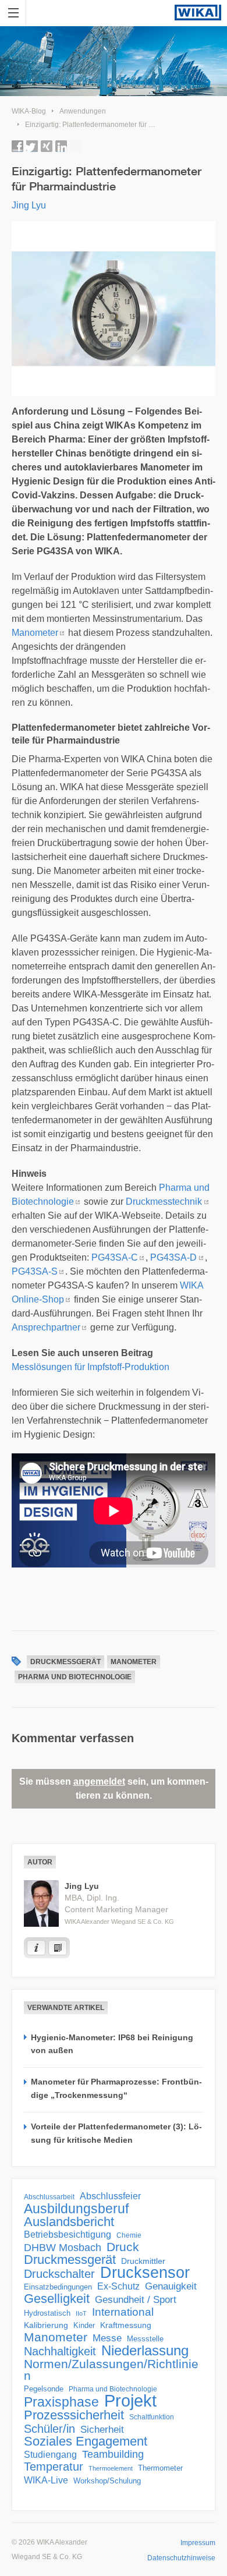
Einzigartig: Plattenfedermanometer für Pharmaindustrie (113, 125)
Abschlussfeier (110, 2196)
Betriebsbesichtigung (68, 2234)
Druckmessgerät (65, 1662)
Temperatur (54, 2467)
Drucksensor (145, 2273)
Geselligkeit (57, 2299)
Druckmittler (143, 2261)
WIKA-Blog (29, 111)
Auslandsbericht (69, 2222)
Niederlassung (145, 2351)
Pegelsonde (44, 2389)
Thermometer (160, 2468)
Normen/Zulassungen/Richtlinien (111, 2370)
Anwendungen (83, 111)
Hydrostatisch (47, 2313)
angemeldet (99, 1781)
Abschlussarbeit (49, 2197)
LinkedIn (61, 146)
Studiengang (50, 2455)
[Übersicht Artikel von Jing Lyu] (58, 1948)
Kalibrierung (46, 2325)
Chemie (129, 2235)
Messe (107, 2338)
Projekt (130, 2401)
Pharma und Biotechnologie (75, 1677)
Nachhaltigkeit (60, 2351)
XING (47, 146)
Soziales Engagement (86, 2441)
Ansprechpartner (46, 1327)
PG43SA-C (115, 1257)
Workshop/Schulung (107, 2481)
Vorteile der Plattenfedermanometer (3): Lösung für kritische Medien (116, 2133)
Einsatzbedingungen (58, 2287)
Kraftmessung (126, 2325)
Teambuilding (113, 2454)
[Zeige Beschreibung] (36, 1948)
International (123, 2312)
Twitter (32, 146)
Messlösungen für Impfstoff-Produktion (92, 1367)
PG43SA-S (35, 1271)
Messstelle (145, 2339)
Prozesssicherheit (74, 2415)
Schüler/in (49, 2429)
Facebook (17, 146)
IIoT (81, 2313)
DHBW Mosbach (63, 2248)
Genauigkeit (171, 2286)
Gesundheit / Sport (136, 2300)
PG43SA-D (173, 1257)
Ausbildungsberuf (76, 2209)
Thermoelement (111, 2468)
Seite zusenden (76, 146)
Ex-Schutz (118, 2286)
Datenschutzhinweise (181, 2558)
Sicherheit (102, 2429)
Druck (123, 2247)
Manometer (35, 633)
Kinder (84, 2325)
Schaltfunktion (152, 2417)
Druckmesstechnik (164, 1202)
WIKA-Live (46, 2480)
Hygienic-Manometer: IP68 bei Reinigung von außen (112, 2044)
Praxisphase (61, 2402)
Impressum (198, 2543)
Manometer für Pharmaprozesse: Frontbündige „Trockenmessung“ (116, 2088)
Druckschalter (59, 2274)
